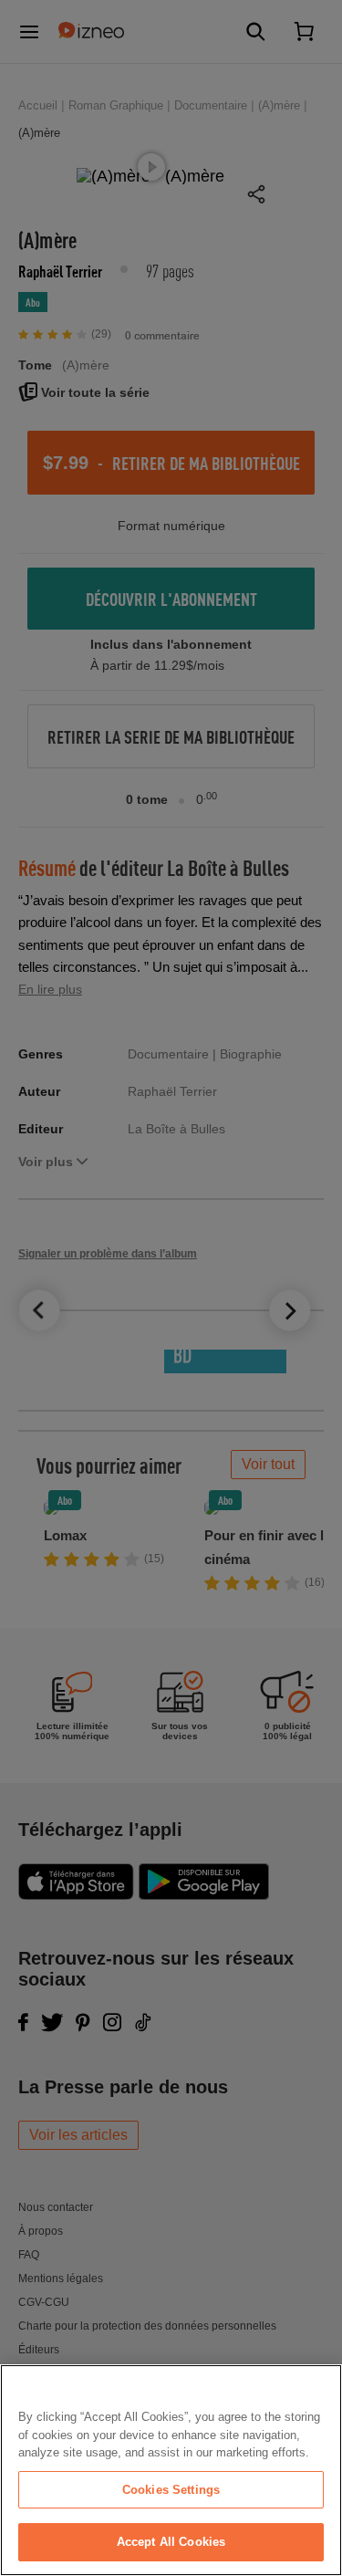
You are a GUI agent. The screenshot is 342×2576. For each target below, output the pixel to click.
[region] (171, 2470)
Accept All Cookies (171, 2542)
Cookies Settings (171, 2490)
